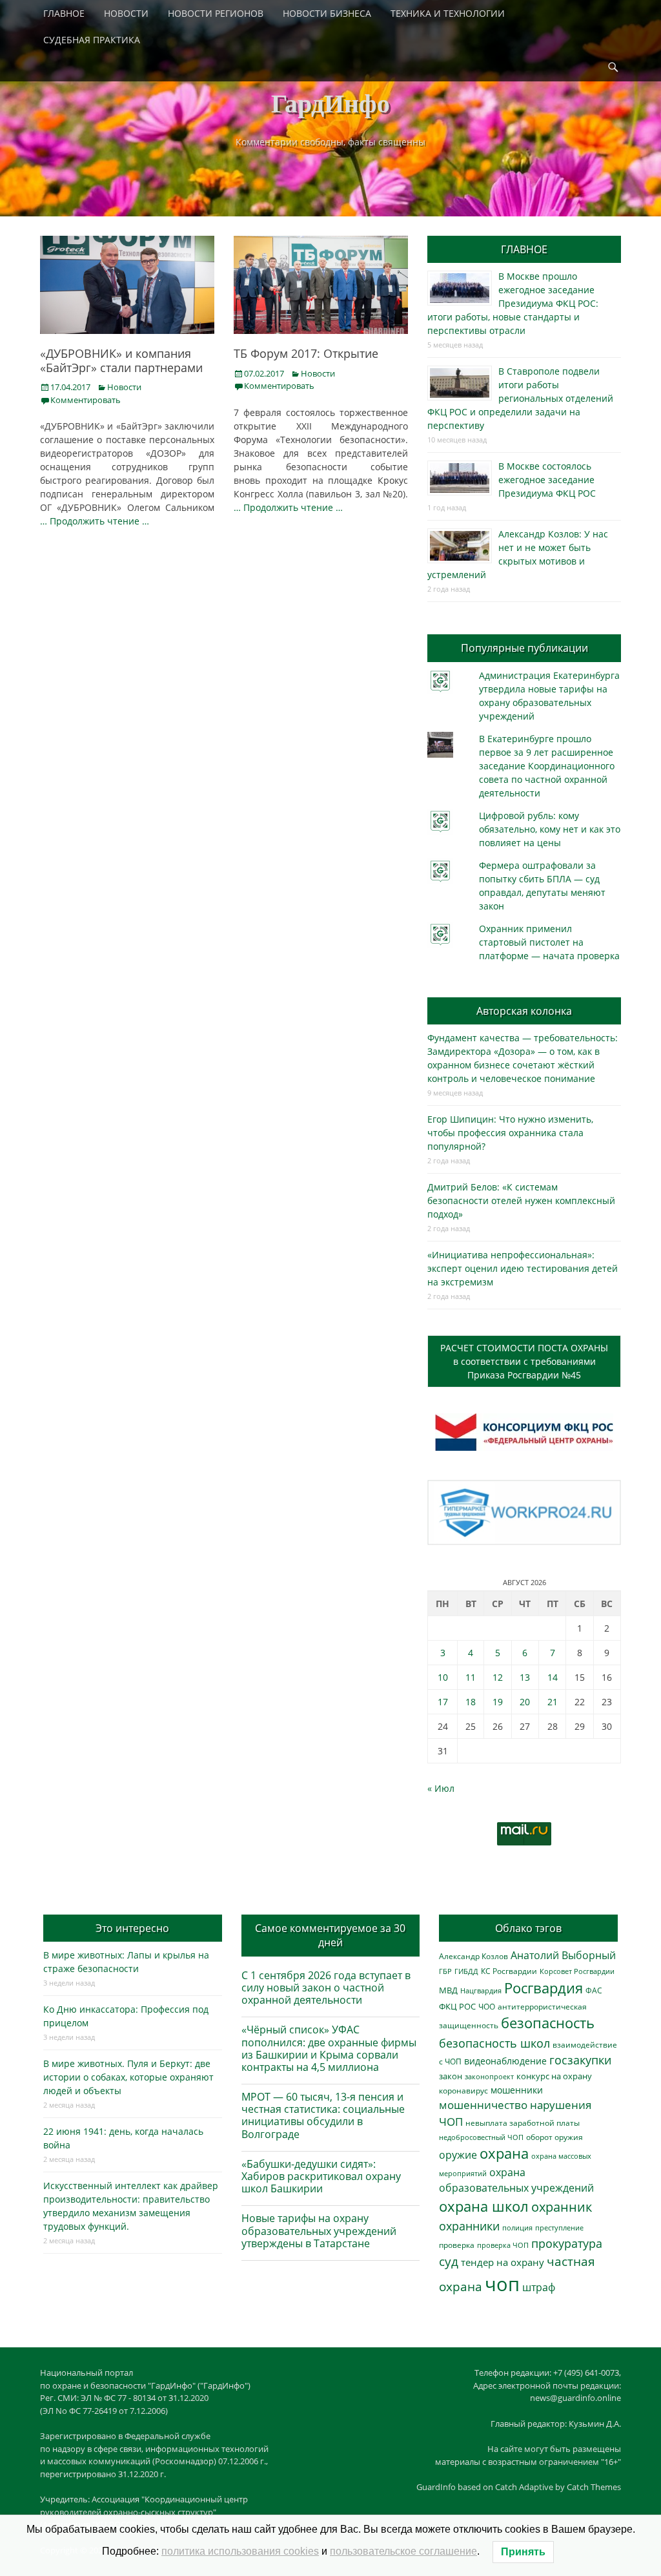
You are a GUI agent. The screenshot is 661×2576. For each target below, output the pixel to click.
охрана (504, 2153)
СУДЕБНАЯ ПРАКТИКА (92, 40)
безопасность (548, 2023)
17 (443, 1702)
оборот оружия (554, 2137)
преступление (559, 2228)
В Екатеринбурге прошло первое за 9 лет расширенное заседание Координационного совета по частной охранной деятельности (547, 766)
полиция (517, 2228)
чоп (502, 2284)
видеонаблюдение (505, 2061)
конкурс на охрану (554, 2076)
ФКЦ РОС (457, 2006)
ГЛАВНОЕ (64, 13)
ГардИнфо (330, 102)
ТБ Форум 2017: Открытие (306, 353)
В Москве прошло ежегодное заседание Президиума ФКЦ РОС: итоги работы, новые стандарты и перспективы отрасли (513, 303)
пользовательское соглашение (403, 2551)
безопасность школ (494, 2043)
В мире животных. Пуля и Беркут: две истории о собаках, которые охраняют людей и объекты (128, 2077)
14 (553, 1677)
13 (525, 1677)
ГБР (445, 1971)
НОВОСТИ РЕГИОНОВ (216, 13)
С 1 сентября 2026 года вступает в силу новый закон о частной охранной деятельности (326, 1988)
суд (449, 2261)
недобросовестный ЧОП (481, 2137)
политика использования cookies (240, 2551)
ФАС (594, 1990)
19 (498, 1702)
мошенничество (483, 2105)
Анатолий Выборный (563, 1955)
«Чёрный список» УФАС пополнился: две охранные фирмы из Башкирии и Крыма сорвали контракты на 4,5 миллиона (329, 2048)
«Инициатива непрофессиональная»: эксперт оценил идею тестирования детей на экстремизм (523, 1268)
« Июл (441, 1788)
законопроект (489, 2076)
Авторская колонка (524, 1011)
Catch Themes (594, 2487)
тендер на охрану (503, 2262)
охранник (562, 2207)
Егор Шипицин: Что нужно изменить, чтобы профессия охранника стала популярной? (510, 1133)
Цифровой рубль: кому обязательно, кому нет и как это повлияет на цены (550, 829)
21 (553, 1702)
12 (498, 1677)
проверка (457, 2245)
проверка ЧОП (503, 2245)
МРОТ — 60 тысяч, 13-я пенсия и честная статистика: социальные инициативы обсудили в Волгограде (323, 2115)
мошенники (517, 2090)
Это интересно (132, 1928)
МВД (448, 1990)
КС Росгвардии (509, 1971)
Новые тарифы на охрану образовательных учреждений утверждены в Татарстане (319, 2230)
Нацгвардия (481, 1990)
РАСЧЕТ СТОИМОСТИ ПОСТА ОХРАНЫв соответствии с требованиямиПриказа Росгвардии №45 (524, 1361)
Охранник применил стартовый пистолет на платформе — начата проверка (549, 942)
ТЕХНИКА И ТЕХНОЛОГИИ (448, 13)
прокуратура (567, 2243)
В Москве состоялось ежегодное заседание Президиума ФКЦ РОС (547, 480)
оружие (458, 2155)
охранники (469, 2226)
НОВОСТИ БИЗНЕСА (327, 13)
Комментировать (86, 400)
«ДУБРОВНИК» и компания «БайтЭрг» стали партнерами (121, 360)
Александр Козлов (473, 1956)
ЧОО (487, 2007)
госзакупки (580, 2060)
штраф (539, 2287)
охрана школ (484, 2206)
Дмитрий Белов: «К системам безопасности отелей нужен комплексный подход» (521, 1200)
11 (471, 1677)
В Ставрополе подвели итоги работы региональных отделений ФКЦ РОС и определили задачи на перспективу (520, 398)
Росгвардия (544, 1988)
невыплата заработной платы (523, 2123)
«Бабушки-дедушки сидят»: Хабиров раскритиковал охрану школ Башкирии (321, 2176)
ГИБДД (466, 1971)
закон (451, 2076)
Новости (124, 387)
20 (525, 1702)
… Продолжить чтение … (95, 521)
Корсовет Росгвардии (577, 1971)
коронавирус (463, 2090)
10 (443, 1677)
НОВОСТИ (126, 13)
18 (471, 1702)
